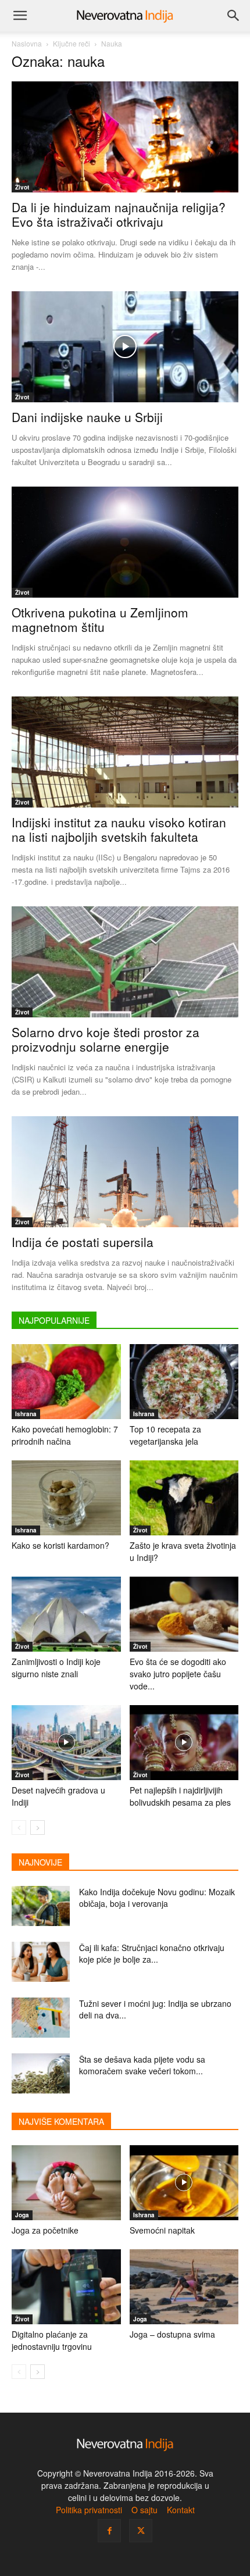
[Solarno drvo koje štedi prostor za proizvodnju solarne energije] (125, 962)
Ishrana (26, 1414)
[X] (141, 2531)
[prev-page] (19, 1828)
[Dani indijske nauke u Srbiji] (125, 347)
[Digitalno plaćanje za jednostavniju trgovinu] (66, 2287)
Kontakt (181, 2510)
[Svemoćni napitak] (184, 2183)
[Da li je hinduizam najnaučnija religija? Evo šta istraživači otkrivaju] (125, 137)
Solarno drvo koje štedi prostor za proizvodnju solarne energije (106, 1039)
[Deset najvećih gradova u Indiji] (66, 1743)
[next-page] (37, 1828)
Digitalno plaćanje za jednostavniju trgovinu (52, 2340)
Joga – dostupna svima (172, 2334)
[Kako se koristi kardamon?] (66, 1498)
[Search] (234, 16)
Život (22, 187)
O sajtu (144, 2510)
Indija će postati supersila (83, 1242)
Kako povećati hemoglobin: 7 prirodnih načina (65, 1435)
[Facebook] (109, 2531)
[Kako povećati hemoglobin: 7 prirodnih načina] (66, 1382)
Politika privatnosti (89, 2510)
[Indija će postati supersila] (125, 1172)
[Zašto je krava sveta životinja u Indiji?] (184, 1498)
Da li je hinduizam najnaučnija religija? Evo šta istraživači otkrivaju (119, 214)
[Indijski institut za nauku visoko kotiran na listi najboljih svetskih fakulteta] (125, 752)
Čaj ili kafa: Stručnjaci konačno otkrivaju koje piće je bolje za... (152, 1953)
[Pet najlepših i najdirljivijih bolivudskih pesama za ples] (184, 1743)
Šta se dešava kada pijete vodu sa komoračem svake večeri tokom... (142, 2065)
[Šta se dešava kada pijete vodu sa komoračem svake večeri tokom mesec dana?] (41, 2073)
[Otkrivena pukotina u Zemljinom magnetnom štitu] (125, 542)
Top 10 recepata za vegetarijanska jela (165, 1435)
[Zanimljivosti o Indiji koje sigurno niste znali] (66, 1614)
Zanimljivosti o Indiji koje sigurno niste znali (56, 1668)
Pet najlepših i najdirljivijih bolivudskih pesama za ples (180, 1796)
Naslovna (27, 43)
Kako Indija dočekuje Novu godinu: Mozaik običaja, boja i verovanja (157, 1898)
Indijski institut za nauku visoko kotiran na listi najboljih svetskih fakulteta (119, 829)
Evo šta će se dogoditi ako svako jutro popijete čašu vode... (178, 1674)
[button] (20, 16)
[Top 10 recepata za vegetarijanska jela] (184, 1382)
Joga (22, 2215)
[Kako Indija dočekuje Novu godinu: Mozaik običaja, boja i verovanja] (41, 1906)
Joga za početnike (45, 2230)
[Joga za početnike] (66, 2183)
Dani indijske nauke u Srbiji (87, 417)
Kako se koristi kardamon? (60, 1545)
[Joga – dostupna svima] (184, 2287)
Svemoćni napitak (162, 2230)
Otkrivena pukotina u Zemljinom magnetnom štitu (100, 619)
